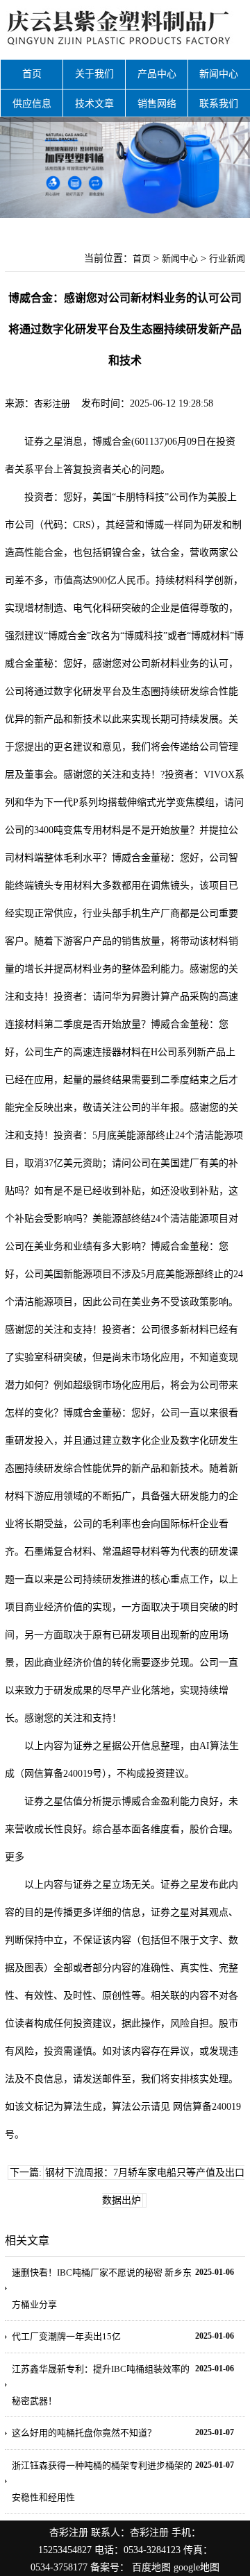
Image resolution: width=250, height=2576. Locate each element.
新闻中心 (219, 74)
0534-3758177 (59, 2567)
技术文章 (94, 104)
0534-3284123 (152, 2550)
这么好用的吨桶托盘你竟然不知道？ (84, 2433)
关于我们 (94, 74)
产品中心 (157, 74)
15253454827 (65, 2550)
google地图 (197, 2567)
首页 (32, 74)
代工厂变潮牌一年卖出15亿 (66, 2336)
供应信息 (32, 104)
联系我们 (219, 104)
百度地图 (151, 2567)
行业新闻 (227, 258)
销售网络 (157, 104)
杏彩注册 (52, 403)
